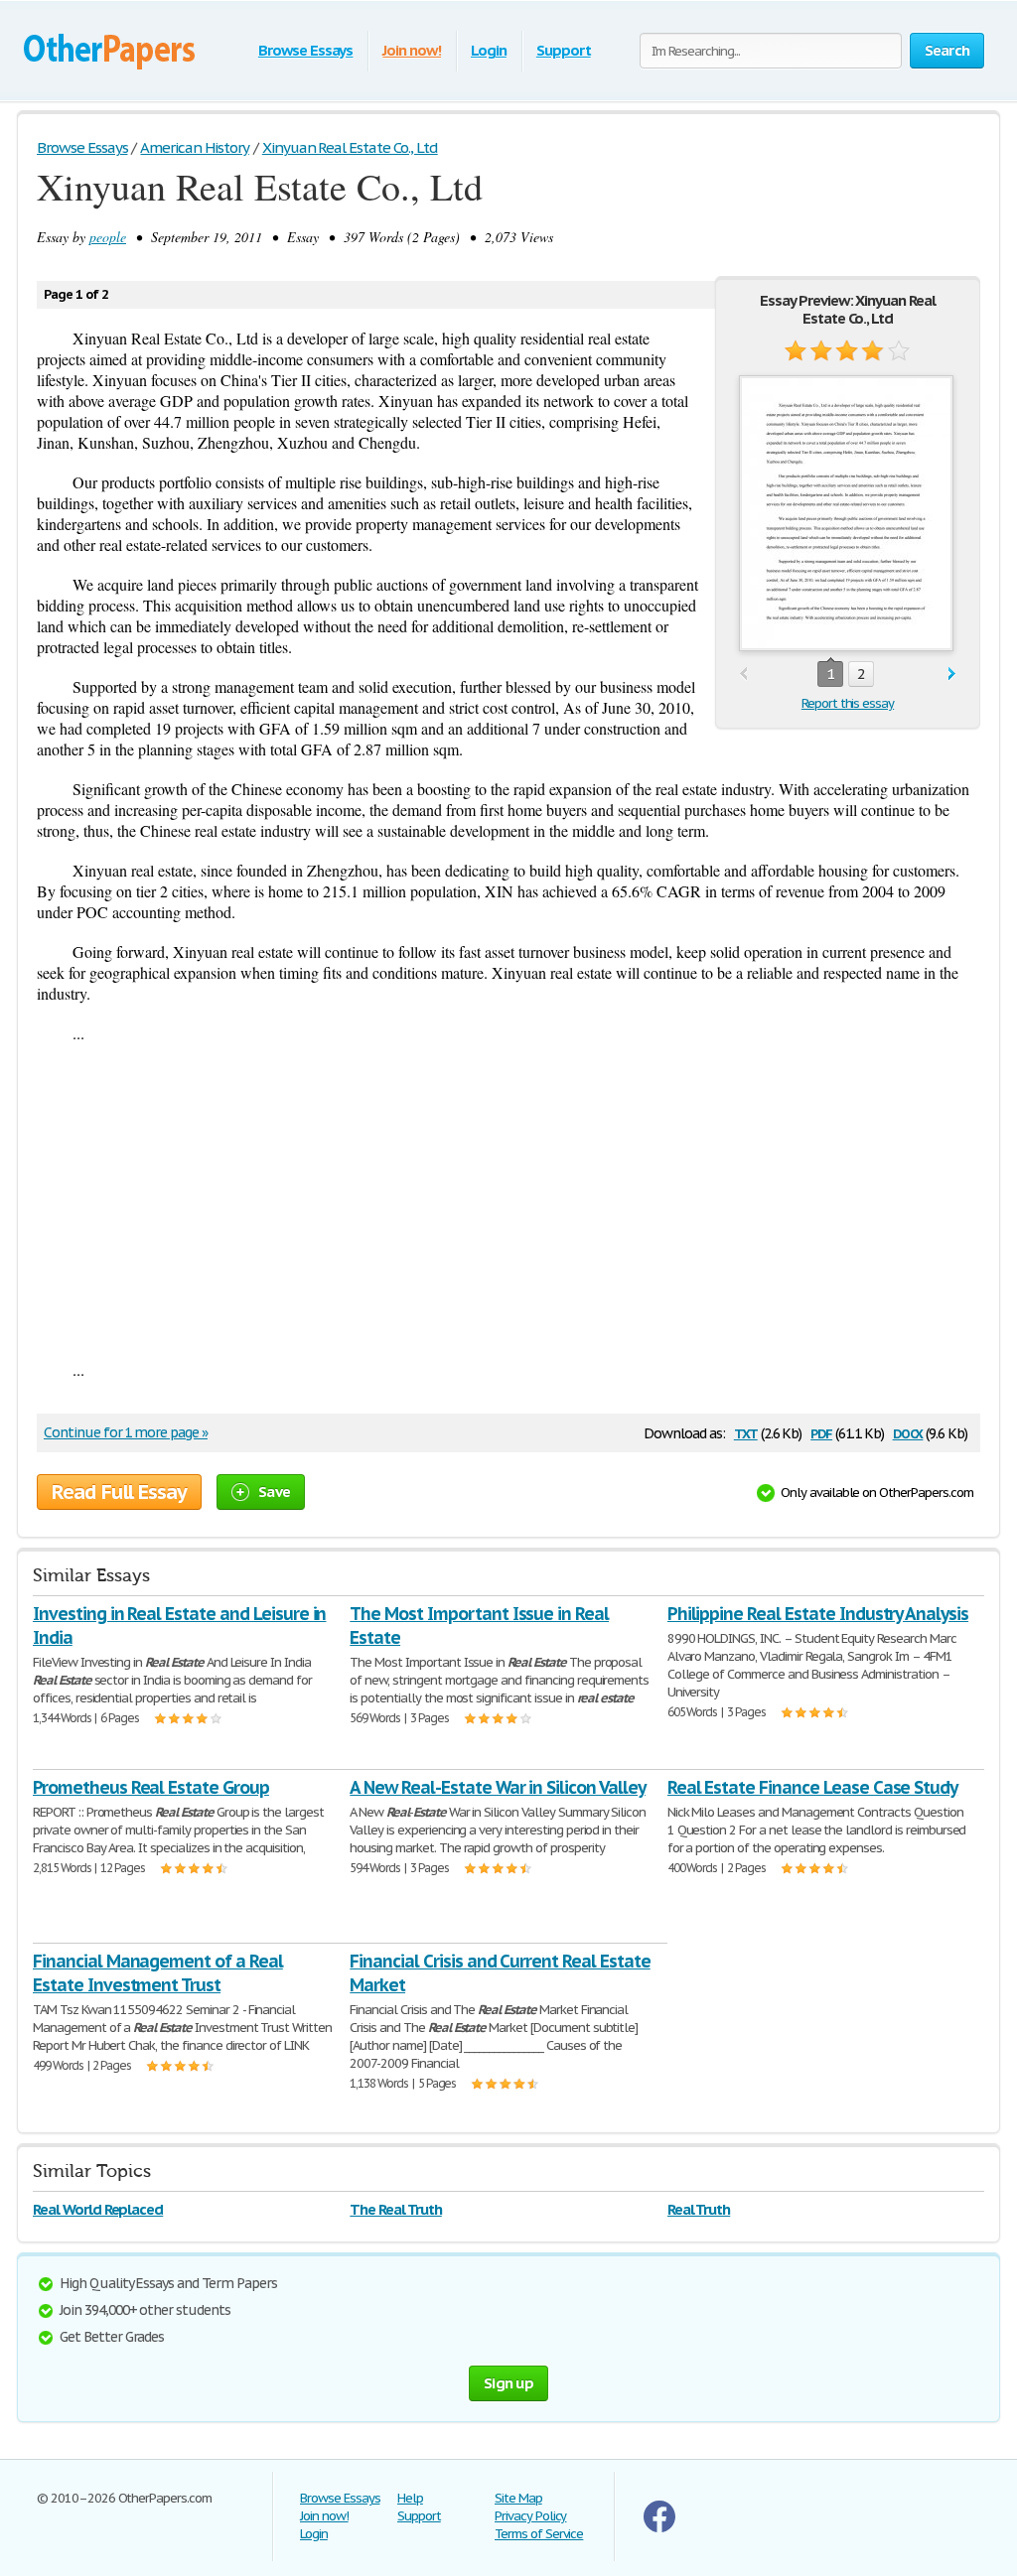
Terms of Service (539, 2534)
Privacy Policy (530, 2516)
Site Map (518, 2498)
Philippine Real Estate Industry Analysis (818, 1614)
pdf (821, 1432)
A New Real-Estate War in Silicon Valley (497, 1787)
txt (746, 1432)
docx (908, 1432)
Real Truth (699, 2209)
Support (564, 50)
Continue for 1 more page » (126, 1432)
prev (743, 675)
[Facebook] (659, 2528)
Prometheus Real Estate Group (151, 1787)
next (952, 675)
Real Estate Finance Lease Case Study (813, 1787)
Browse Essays (305, 50)
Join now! (412, 50)
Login (489, 50)
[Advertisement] (508, 1201)
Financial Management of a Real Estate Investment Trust (158, 1973)
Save (274, 1491)
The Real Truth (395, 2209)
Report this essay (848, 703)
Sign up (508, 2383)
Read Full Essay (119, 1492)
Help (410, 2498)
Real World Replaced (98, 2209)
